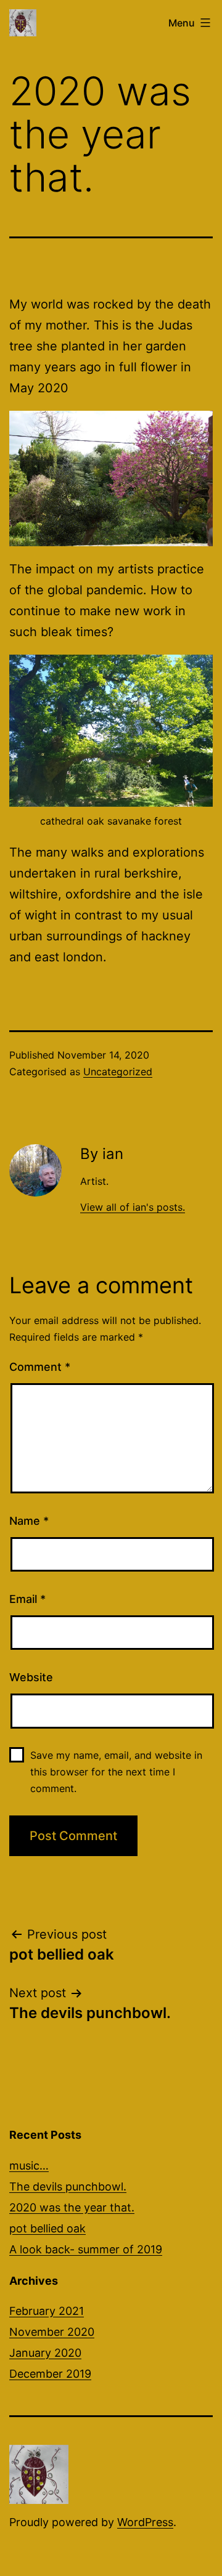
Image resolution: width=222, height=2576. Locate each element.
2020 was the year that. (72, 2207)
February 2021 (47, 2311)
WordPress (145, 2522)
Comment (40, 1367)
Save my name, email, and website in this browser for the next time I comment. (116, 1772)
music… (29, 2166)
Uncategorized (118, 1072)
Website (31, 1677)
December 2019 (50, 2374)
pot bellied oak (47, 2228)
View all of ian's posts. (133, 1207)
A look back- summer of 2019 (86, 2249)
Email (27, 1599)
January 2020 (45, 2353)
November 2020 (52, 2332)
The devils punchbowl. (68, 2186)
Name (29, 1521)
